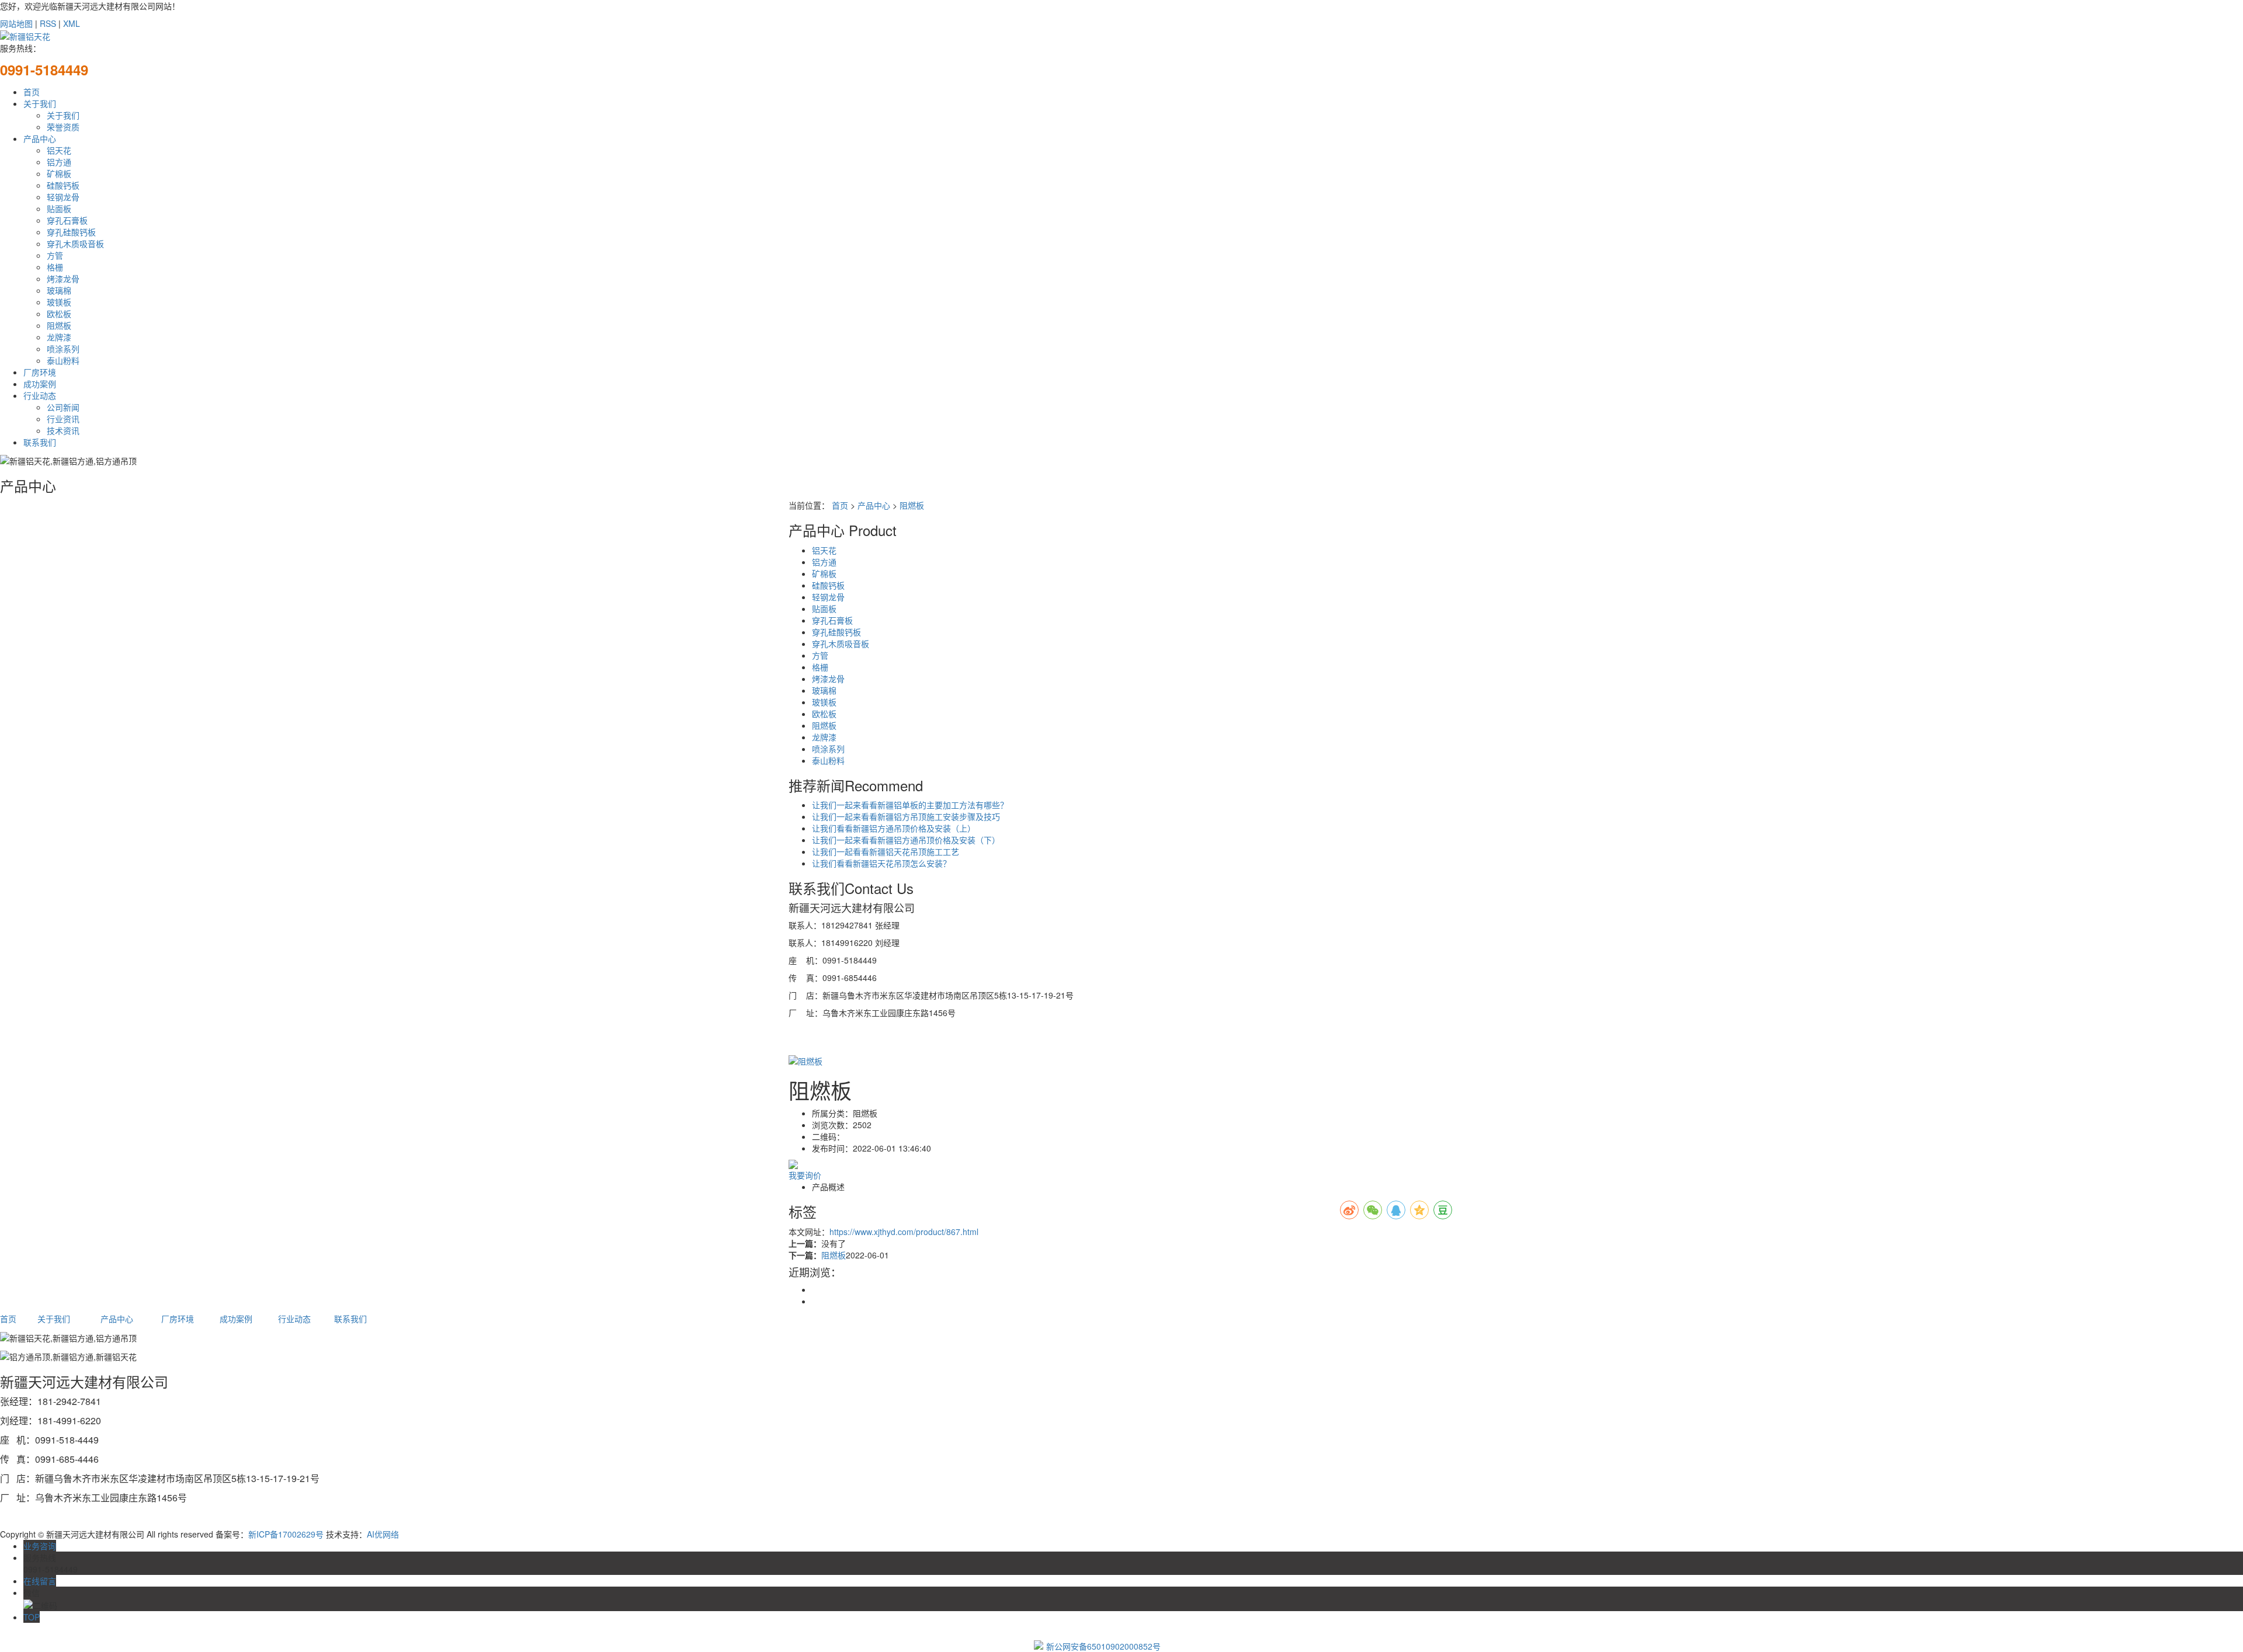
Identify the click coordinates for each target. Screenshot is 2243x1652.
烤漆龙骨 (63, 279)
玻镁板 (59, 302)
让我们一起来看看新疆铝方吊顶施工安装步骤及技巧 (906, 816)
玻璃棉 (59, 290)
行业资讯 (63, 419)
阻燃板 (59, 325)
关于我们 (40, 103)
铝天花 (59, 150)
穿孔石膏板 (67, 220)
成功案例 (40, 384)
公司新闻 (63, 407)
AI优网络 (383, 1534)
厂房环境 (40, 372)
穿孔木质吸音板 (75, 244)
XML (72, 23)
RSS (48, 23)
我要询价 (805, 1175)
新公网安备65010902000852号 (1103, 1646)
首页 (32, 92)
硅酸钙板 (63, 185)
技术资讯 (63, 430)
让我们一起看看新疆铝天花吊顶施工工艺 (886, 851)
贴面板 (59, 208)
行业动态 (40, 395)
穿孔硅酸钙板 (71, 232)
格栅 (55, 267)
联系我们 (40, 442)
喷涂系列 (63, 349)
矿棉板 (59, 173)
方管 (55, 255)
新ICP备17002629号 (286, 1534)
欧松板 (59, 314)
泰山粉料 (63, 360)
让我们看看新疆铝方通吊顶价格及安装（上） (894, 828)
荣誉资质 (63, 127)
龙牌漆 (59, 337)
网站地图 (16, 23)
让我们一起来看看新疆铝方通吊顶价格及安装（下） (906, 840)
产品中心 (40, 138)
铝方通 (59, 162)
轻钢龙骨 (63, 197)
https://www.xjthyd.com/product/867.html (904, 1232)
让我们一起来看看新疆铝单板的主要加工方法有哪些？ (910, 805)
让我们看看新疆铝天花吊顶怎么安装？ (881, 863)
